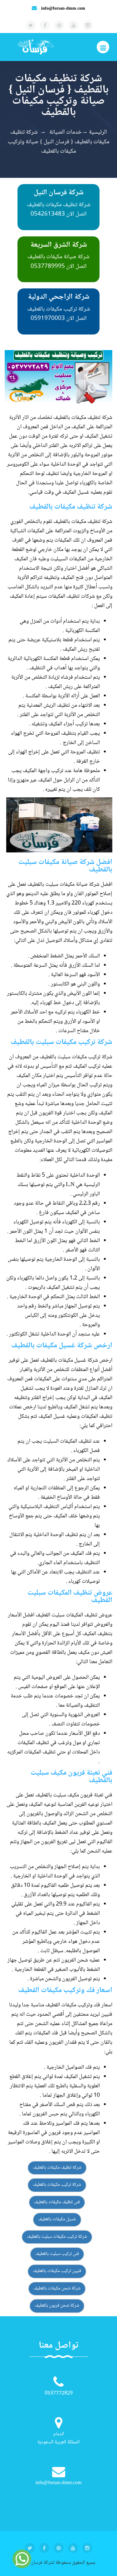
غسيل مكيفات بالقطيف (57, 2219)
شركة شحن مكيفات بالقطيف (57, 2289)
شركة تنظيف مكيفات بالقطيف (57, 2168)
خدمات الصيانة (65, 132)
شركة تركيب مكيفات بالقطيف (57, 2185)
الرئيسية (98, 132)
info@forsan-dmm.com (63, 9)
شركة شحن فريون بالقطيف (57, 2306)
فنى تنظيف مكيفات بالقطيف (57, 2202)
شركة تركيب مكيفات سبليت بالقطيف (57, 2237)
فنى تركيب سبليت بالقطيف (57, 2254)
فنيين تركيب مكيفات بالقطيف (57, 2271)
